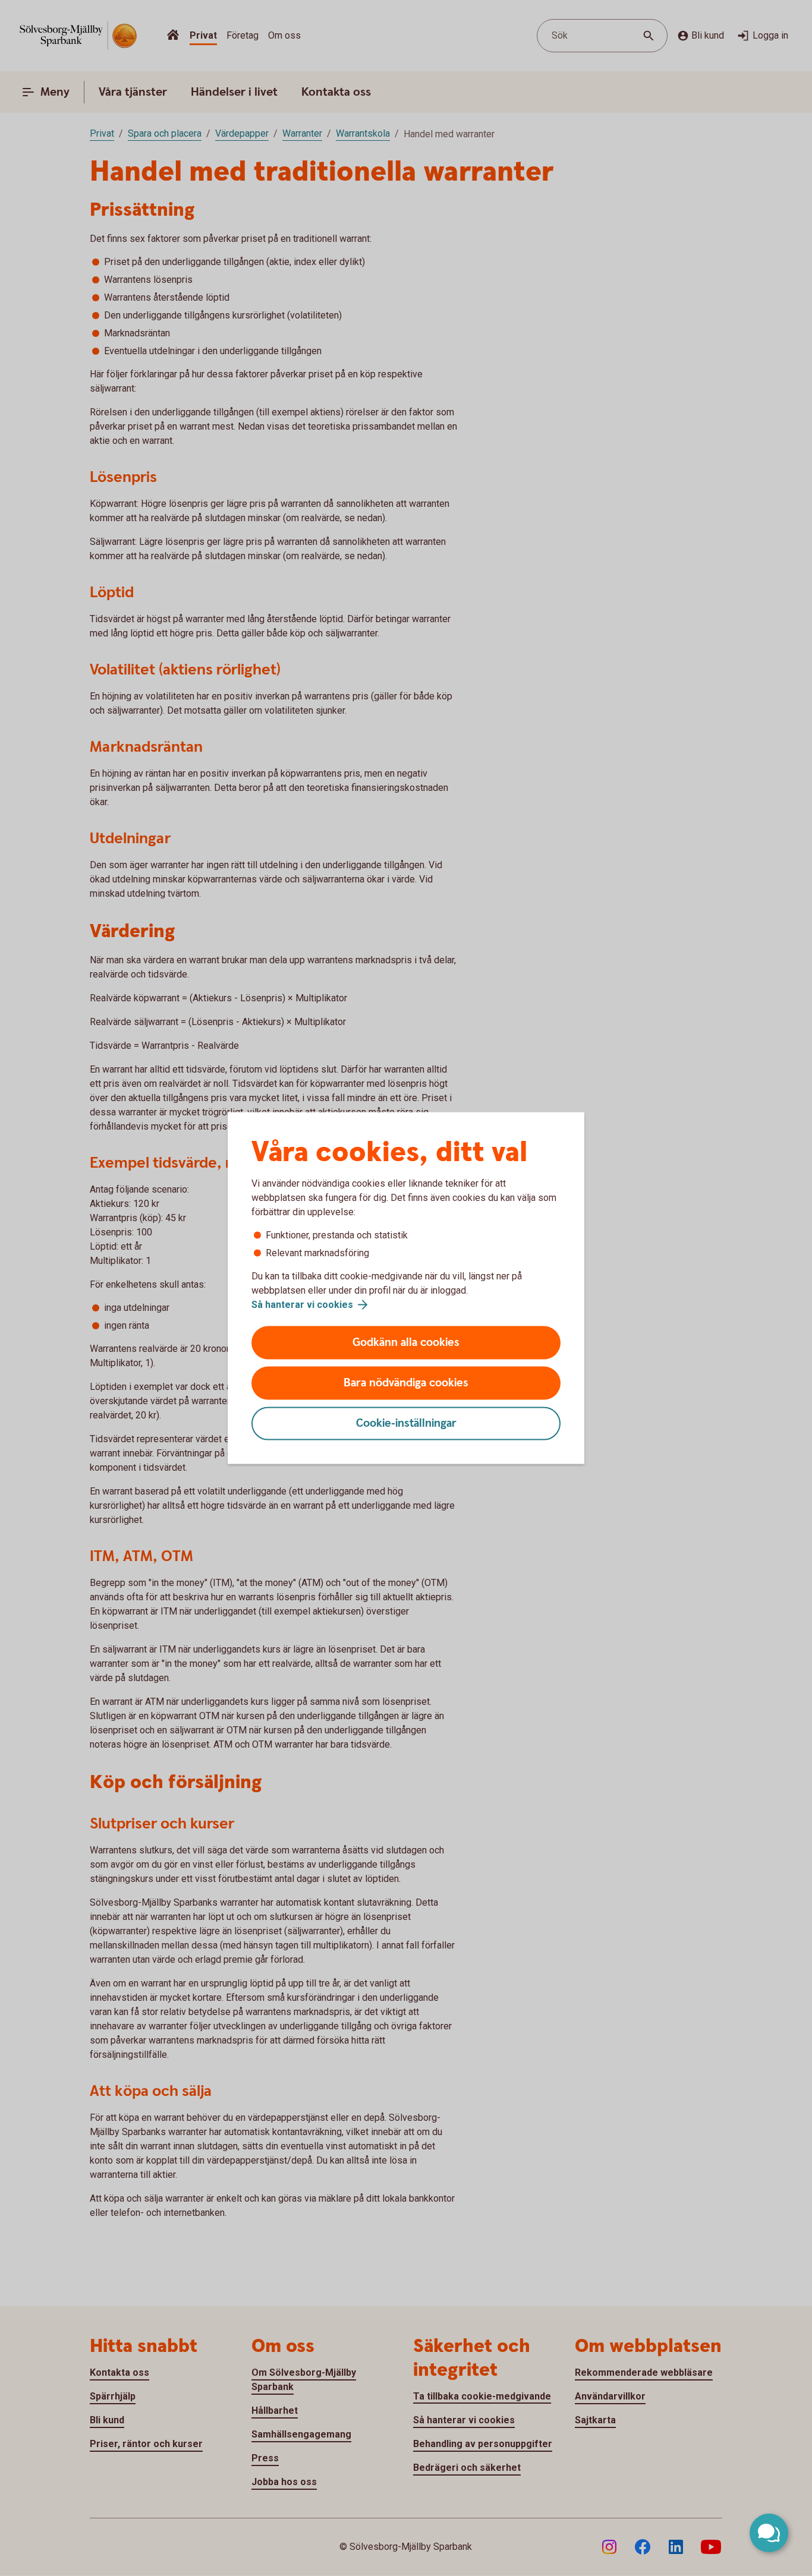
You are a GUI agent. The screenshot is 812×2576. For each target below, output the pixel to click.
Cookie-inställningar (406, 1423)
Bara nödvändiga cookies (406, 1383)
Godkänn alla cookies (406, 1343)
